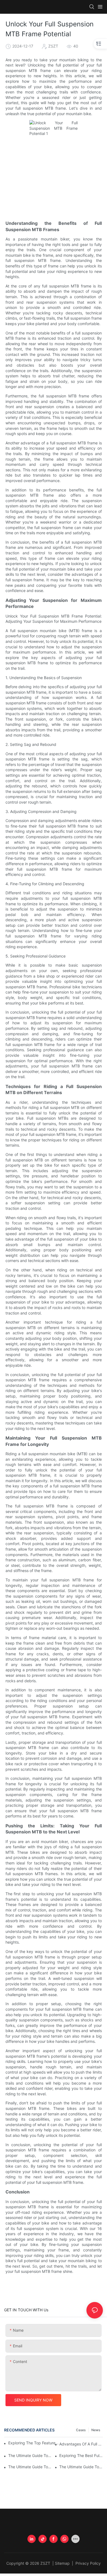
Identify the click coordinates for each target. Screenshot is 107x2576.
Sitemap (63, 2563)
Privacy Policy (88, 2563)
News (96, 2430)
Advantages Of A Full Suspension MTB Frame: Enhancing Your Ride (81, 2444)
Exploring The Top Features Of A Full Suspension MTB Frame (34, 2443)
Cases (81, 2430)
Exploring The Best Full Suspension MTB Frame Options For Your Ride (81, 2455)
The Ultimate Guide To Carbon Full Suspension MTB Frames (30, 2455)
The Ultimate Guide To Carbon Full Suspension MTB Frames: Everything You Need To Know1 (30, 2467)
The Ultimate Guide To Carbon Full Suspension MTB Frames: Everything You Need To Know (81, 2467)
